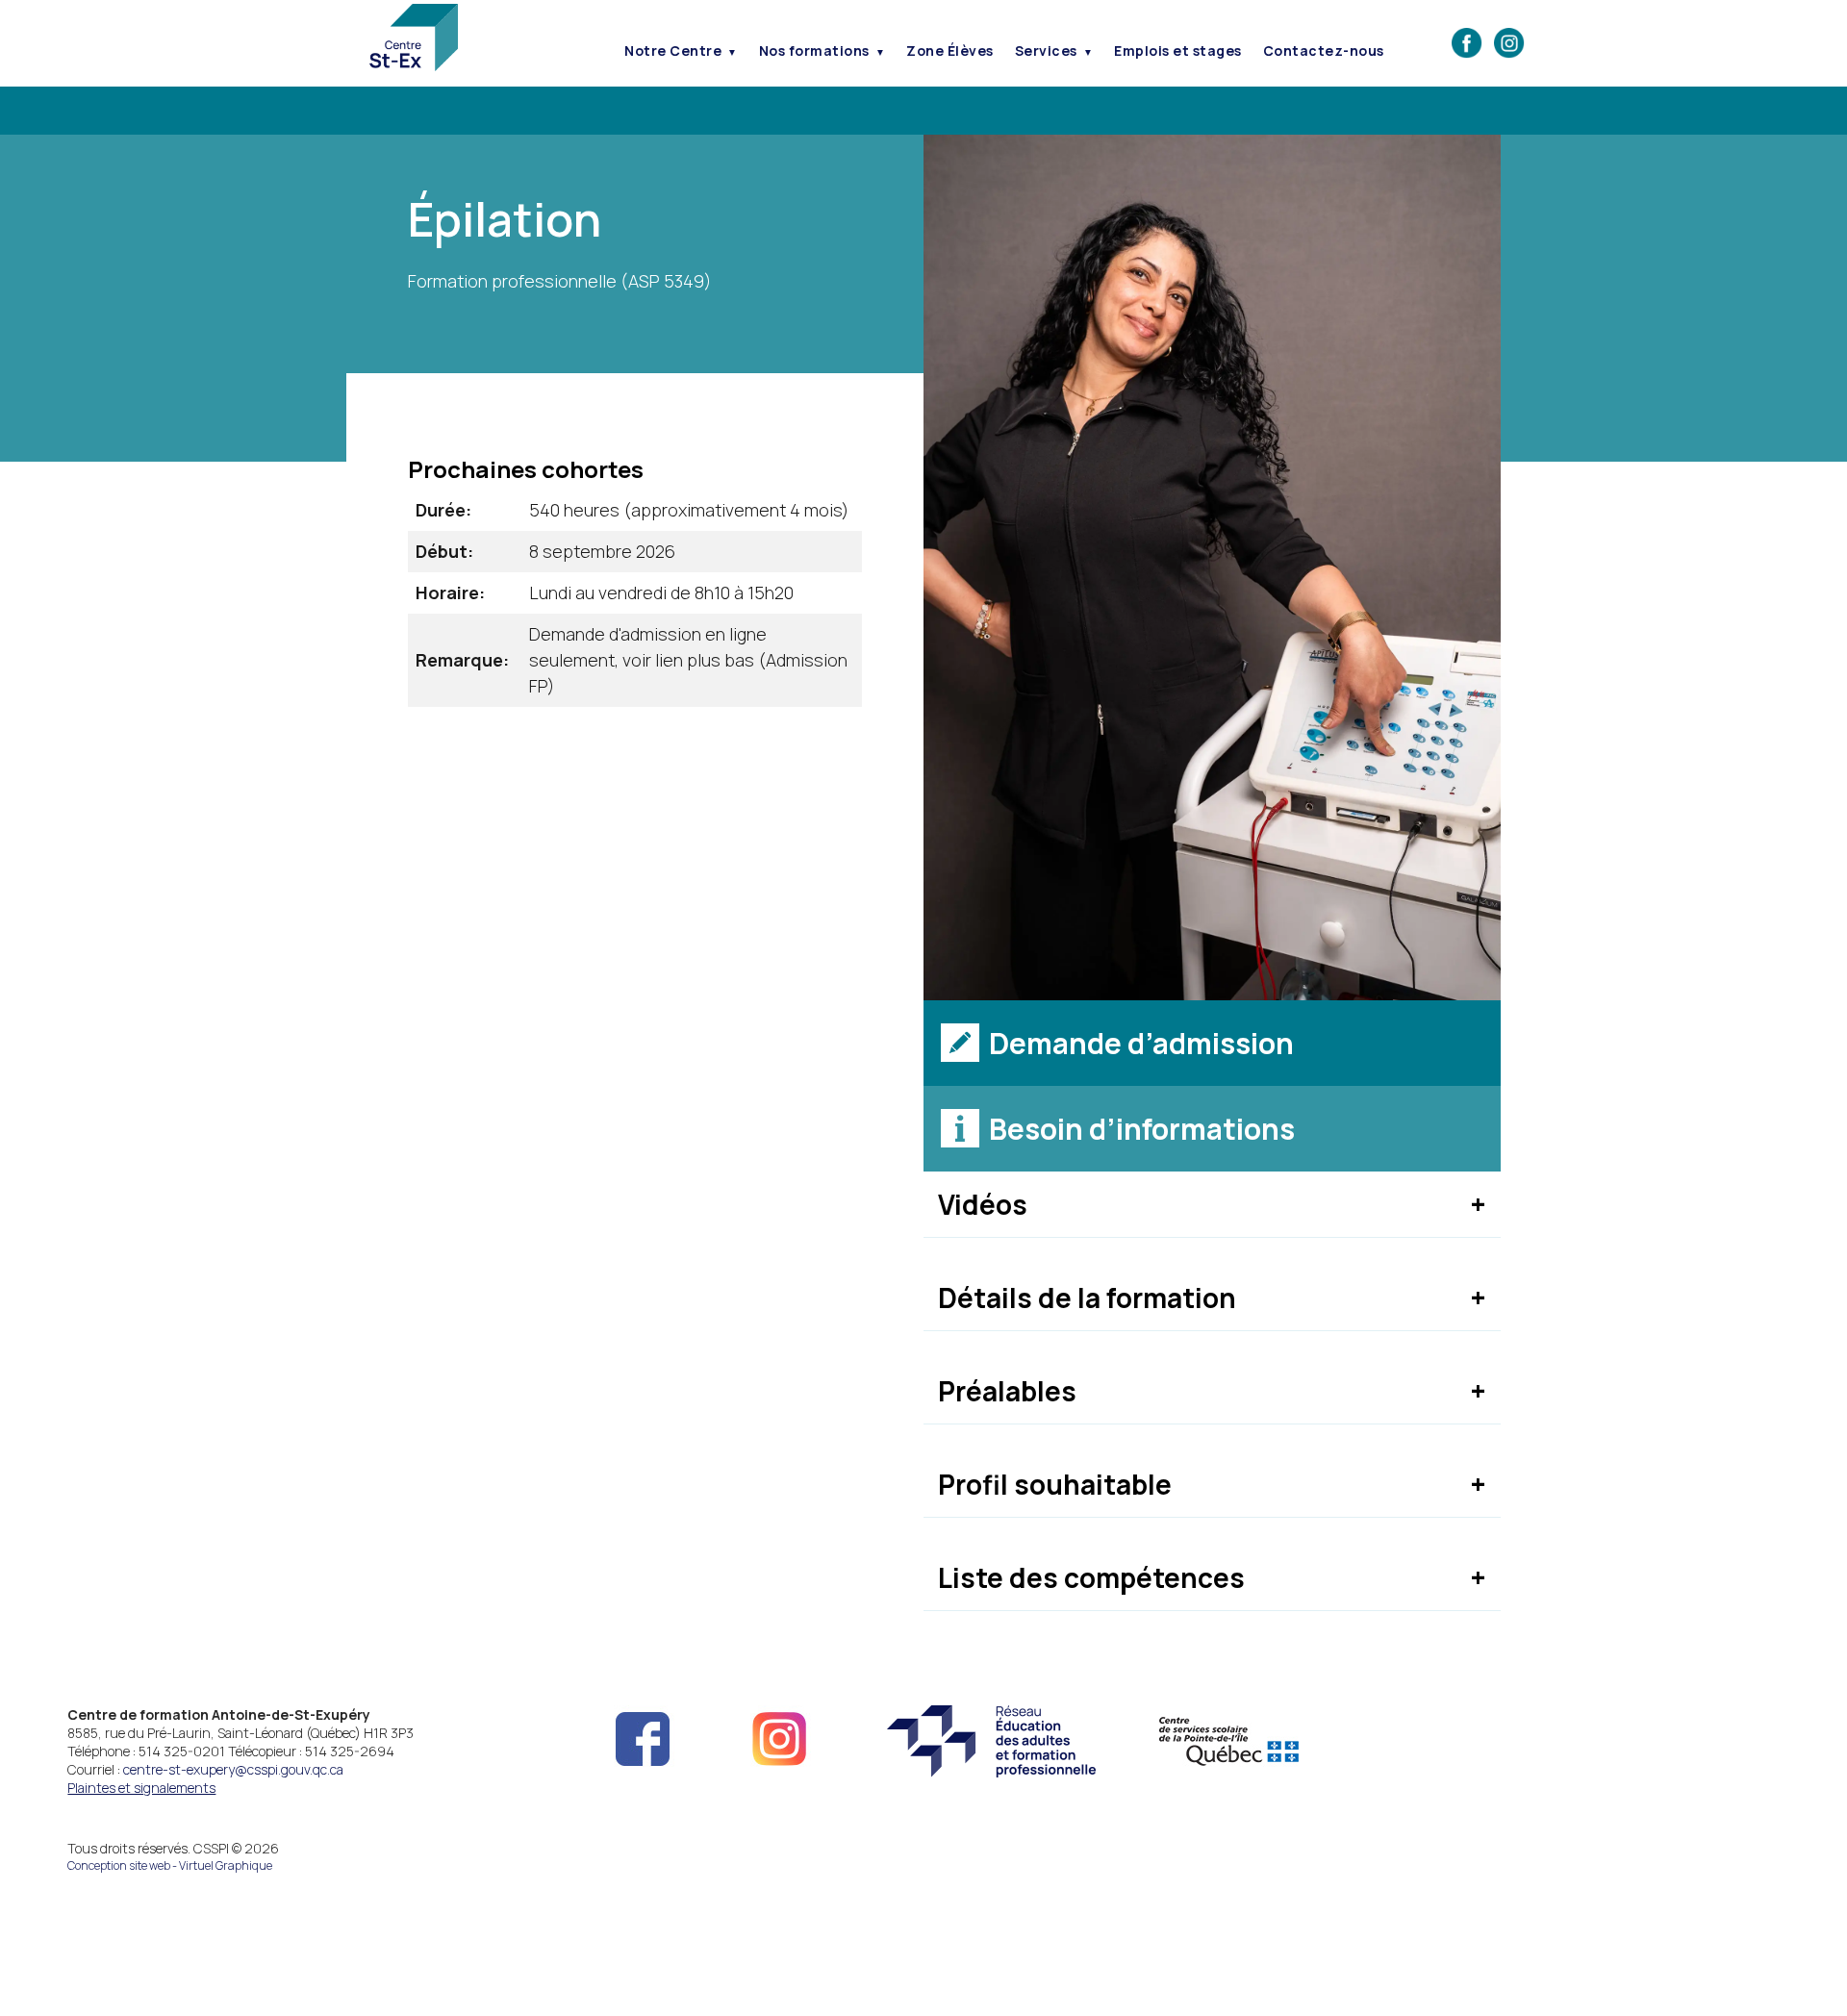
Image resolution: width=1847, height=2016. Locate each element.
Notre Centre (673, 50)
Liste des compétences (1091, 1577)
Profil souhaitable (1055, 1484)
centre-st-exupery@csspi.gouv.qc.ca (233, 1769)
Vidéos (983, 1204)
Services (1046, 50)
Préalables (1007, 1391)
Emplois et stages (1178, 50)
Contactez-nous (1324, 50)
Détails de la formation (1087, 1298)
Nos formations (814, 50)
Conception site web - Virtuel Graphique (170, 1865)
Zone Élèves (950, 50)
